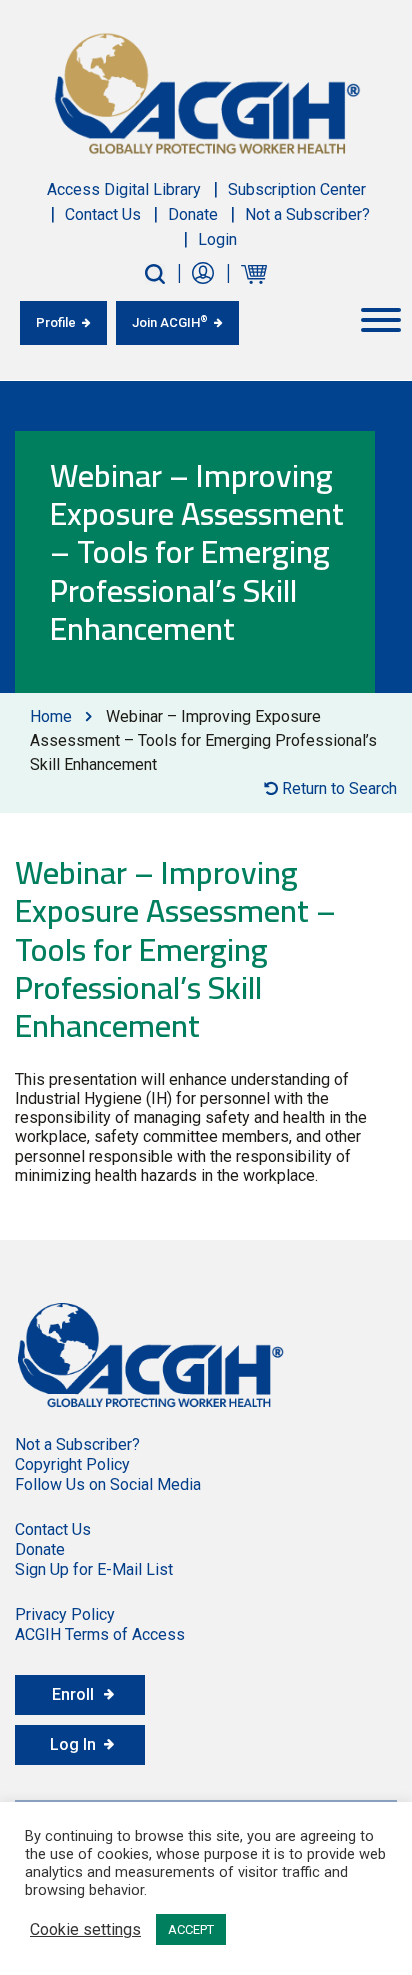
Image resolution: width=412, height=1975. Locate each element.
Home (51, 716)
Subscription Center (297, 189)
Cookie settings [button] (85, 1930)
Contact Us (103, 214)
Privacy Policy (65, 1614)
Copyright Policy (72, 1464)
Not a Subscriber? (307, 214)
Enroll (73, 1694)
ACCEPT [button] (191, 1929)
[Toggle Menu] (381, 320)
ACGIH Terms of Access (100, 1634)
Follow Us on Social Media (108, 1484)
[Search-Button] (155, 274)
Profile (56, 322)
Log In (73, 1744)
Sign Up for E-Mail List (94, 1569)
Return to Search (337, 788)
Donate (193, 214)
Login (217, 239)
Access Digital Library (124, 189)
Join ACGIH (170, 322)
